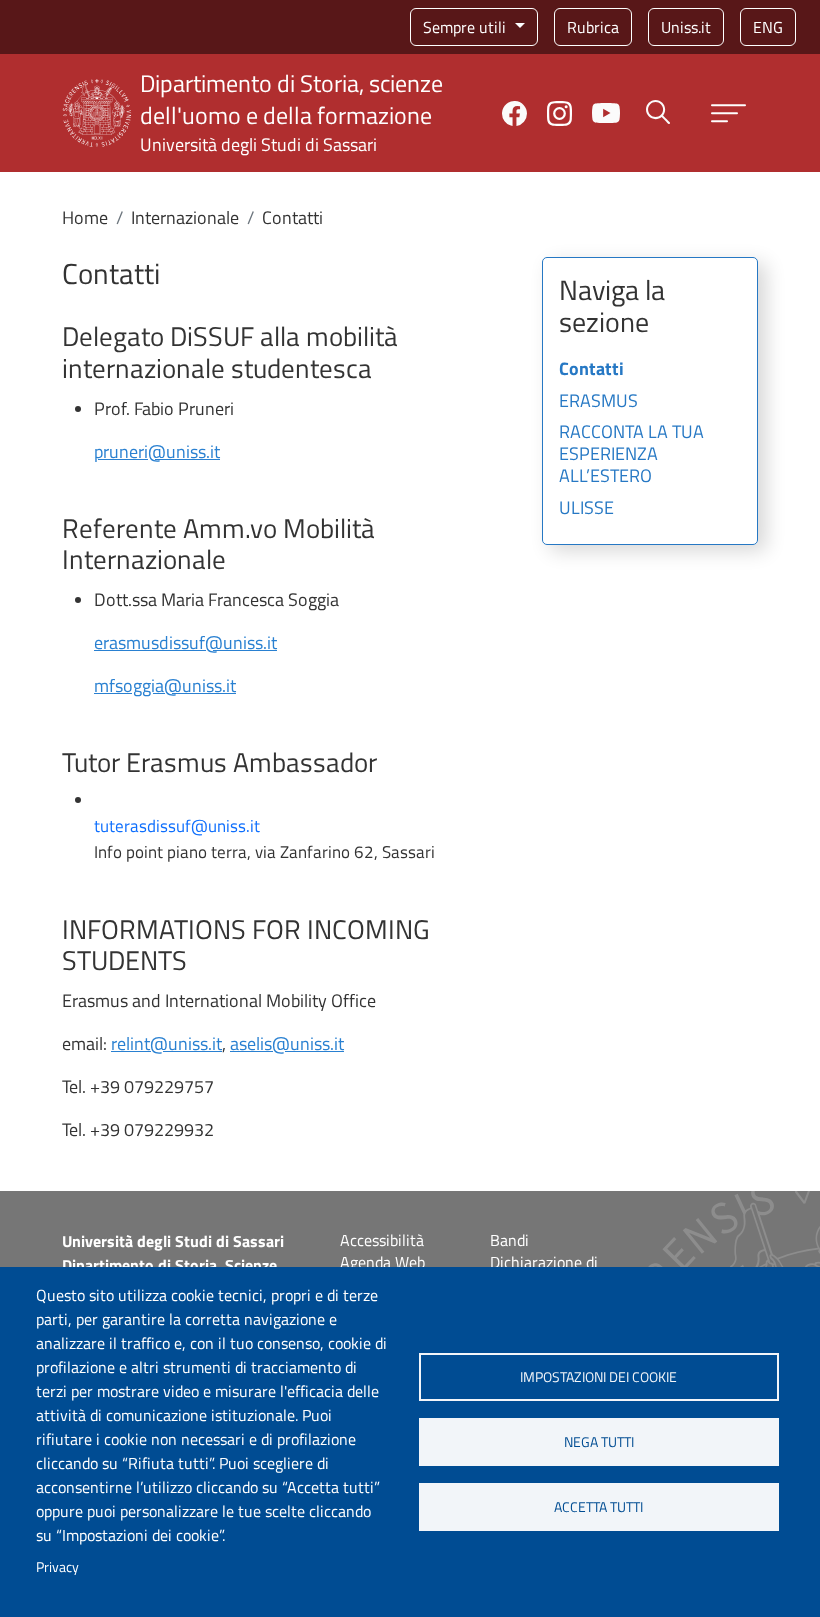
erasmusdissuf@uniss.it (185, 642)
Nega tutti (599, 1442)
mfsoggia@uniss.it (165, 685)
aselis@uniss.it (287, 1043)
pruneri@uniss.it (157, 451)
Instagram (559, 113)
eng (768, 27)
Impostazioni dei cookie (598, 1377)
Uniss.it (686, 27)
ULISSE (586, 509)
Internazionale (185, 217)
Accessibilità (382, 1240)
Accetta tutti (598, 1507)
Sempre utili (466, 27)
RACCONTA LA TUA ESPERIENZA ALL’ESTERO (631, 454)
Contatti (591, 370)
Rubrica (593, 27)
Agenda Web (382, 1262)
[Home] (97, 91)
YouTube (606, 113)
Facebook (514, 113)
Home (85, 217)
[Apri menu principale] (728, 113)
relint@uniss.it (166, 1043)
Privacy (57, 1567)
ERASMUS (598, 402)
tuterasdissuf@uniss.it (177, 826)
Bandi (509, 1240)
